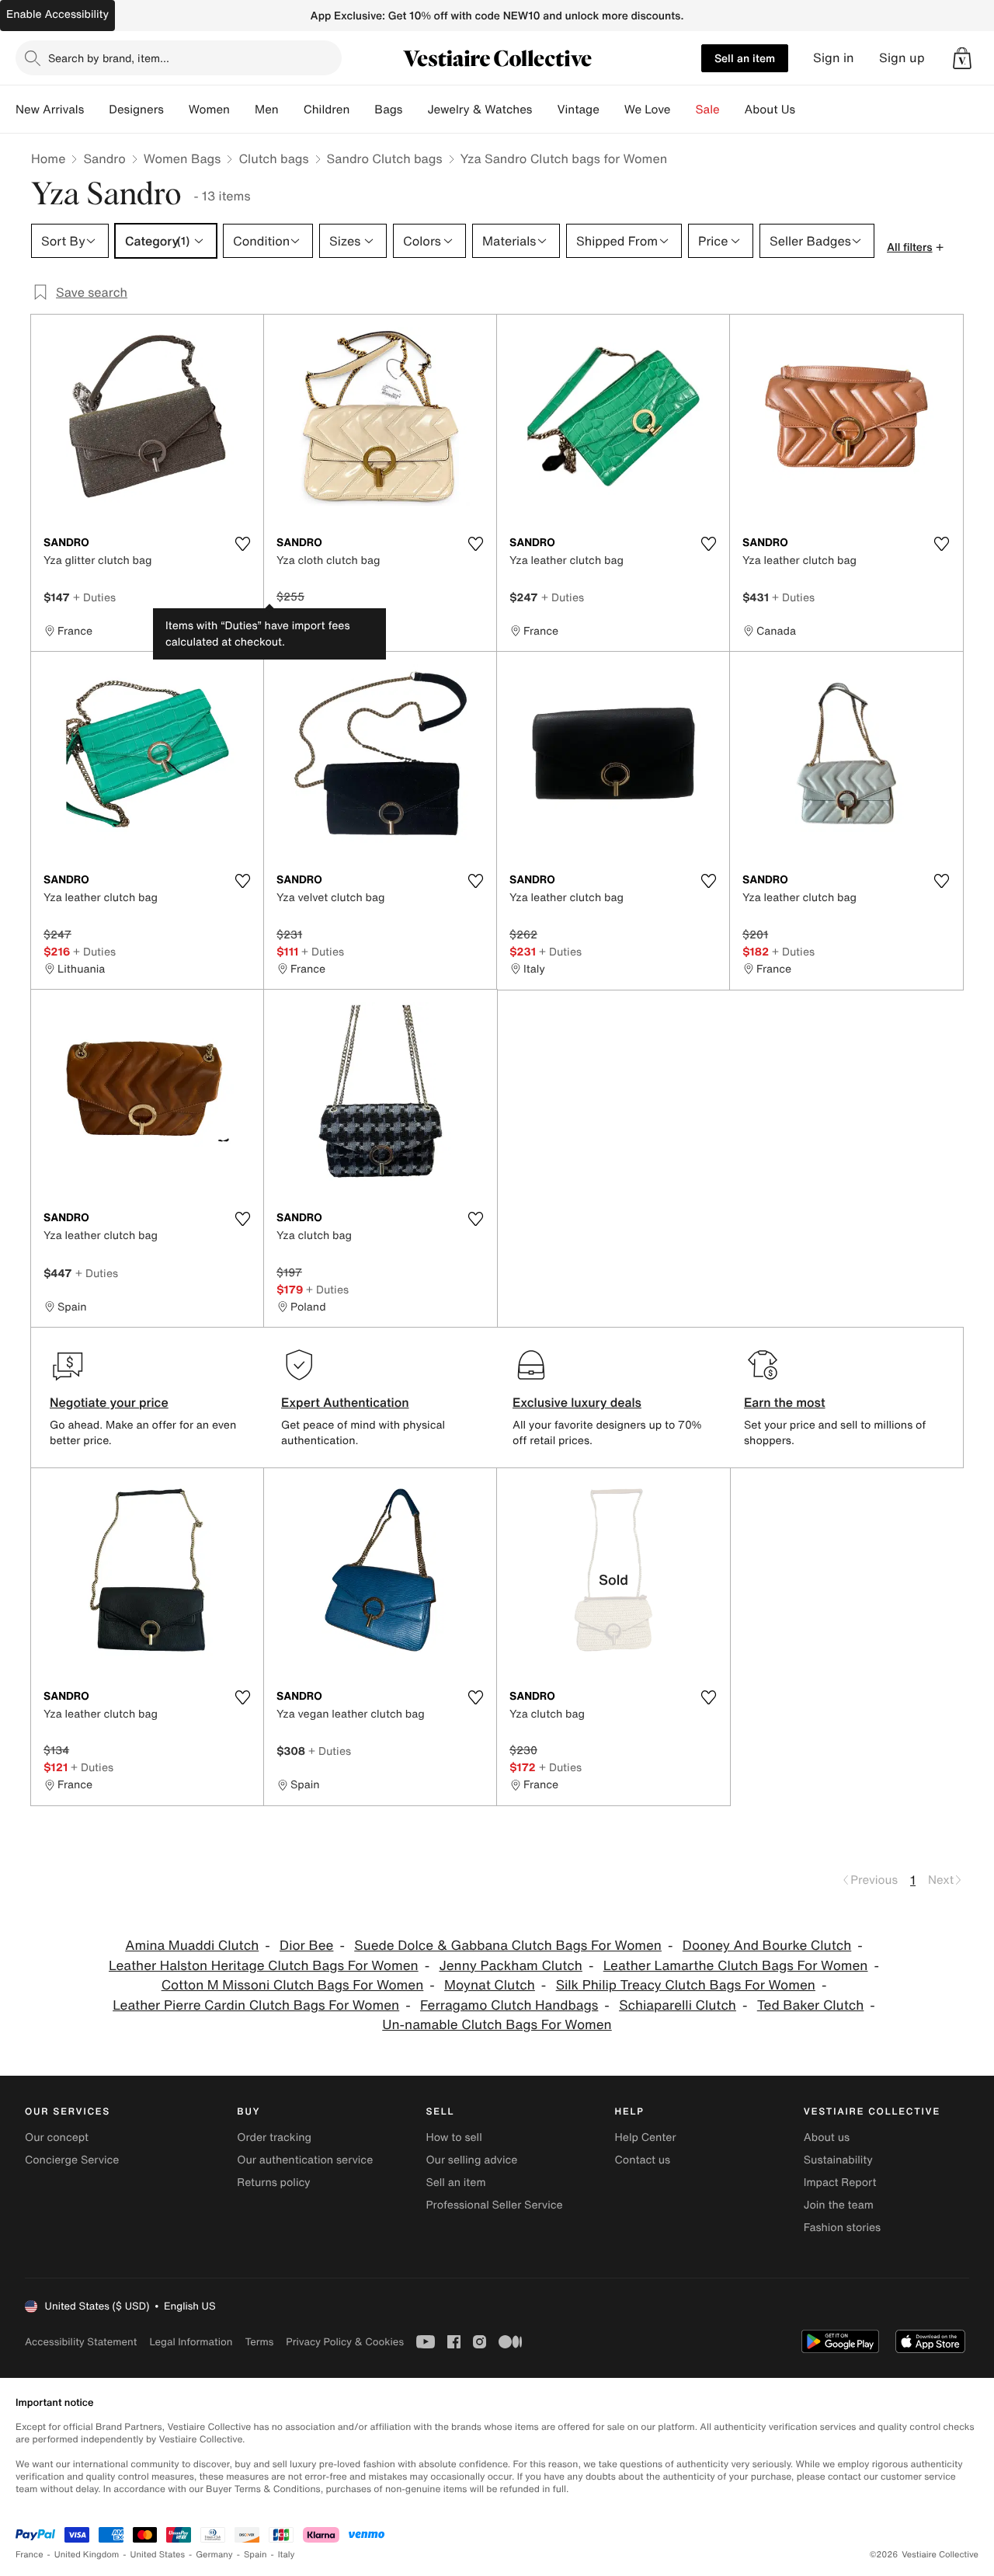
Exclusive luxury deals (577, 1402)
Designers (136, 110)
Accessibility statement (81, 2342)
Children (327, 110)
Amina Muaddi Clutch (192, 1946)
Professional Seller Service (494, 2205)
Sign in (834, 58)
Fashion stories (842, 2228)
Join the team (839, 2205)
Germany (214, 2555)
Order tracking (274, 2137)
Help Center (646, 2137)
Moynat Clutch (490, 1985)
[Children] (362, 110)
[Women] (242, 110)
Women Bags (182, 158)
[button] (962, 58)
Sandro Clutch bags (385, 158)
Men (267, 110)
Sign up (902, 58)
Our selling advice (471, 2160)
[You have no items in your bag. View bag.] (962, 58)
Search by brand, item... (109, 58)
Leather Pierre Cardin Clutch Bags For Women (256, 2005)
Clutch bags (273, 158)
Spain (255, 2555)
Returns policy (273, 2183)
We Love (648, 110)
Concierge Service (72, 2160)
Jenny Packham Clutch (510, 1966)
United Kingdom (87, 2555)
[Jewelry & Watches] (544, 110)
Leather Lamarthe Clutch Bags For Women (736, 1966)
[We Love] (683, 110)
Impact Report (840, 2183)
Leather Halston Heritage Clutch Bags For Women (264, 1966)
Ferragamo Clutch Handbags (509, 2005)
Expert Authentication (345, 1402)
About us (827, 2137)
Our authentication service (305, 2160)
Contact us (643, 2160)
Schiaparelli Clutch (678, 2005)
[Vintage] (612, 110)
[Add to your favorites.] (242, 544)
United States (158, 2555)
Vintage (578, 110)
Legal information (191, 2342)
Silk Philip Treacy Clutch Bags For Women (686, 1985)
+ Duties (94, 597)
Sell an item (745, 58)
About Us (770, 110)
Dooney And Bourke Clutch (767, 1946)
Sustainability (838, 2160)
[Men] (291, 110)
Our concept (57, 2137)
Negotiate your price (109, 1402)
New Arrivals (50, 110)
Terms (259, 2342)
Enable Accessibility (57, 14)
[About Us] (808, 110)
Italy (287, 2555)
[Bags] (415, 110)
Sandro (104, 158)
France (30, 2555)
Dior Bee (306, 1946)
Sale (708, 110)
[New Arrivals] (96, 110)
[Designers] (176, 110)
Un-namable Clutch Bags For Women (497, 2025)
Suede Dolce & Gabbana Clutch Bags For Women (508, 1946)
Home (48, 158)
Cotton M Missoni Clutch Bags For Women (293, 1985)
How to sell (454, 2137)
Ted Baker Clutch (811, 2005)
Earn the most (785, 1402)
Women (209, 110)
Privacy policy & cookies (345, 2342)
